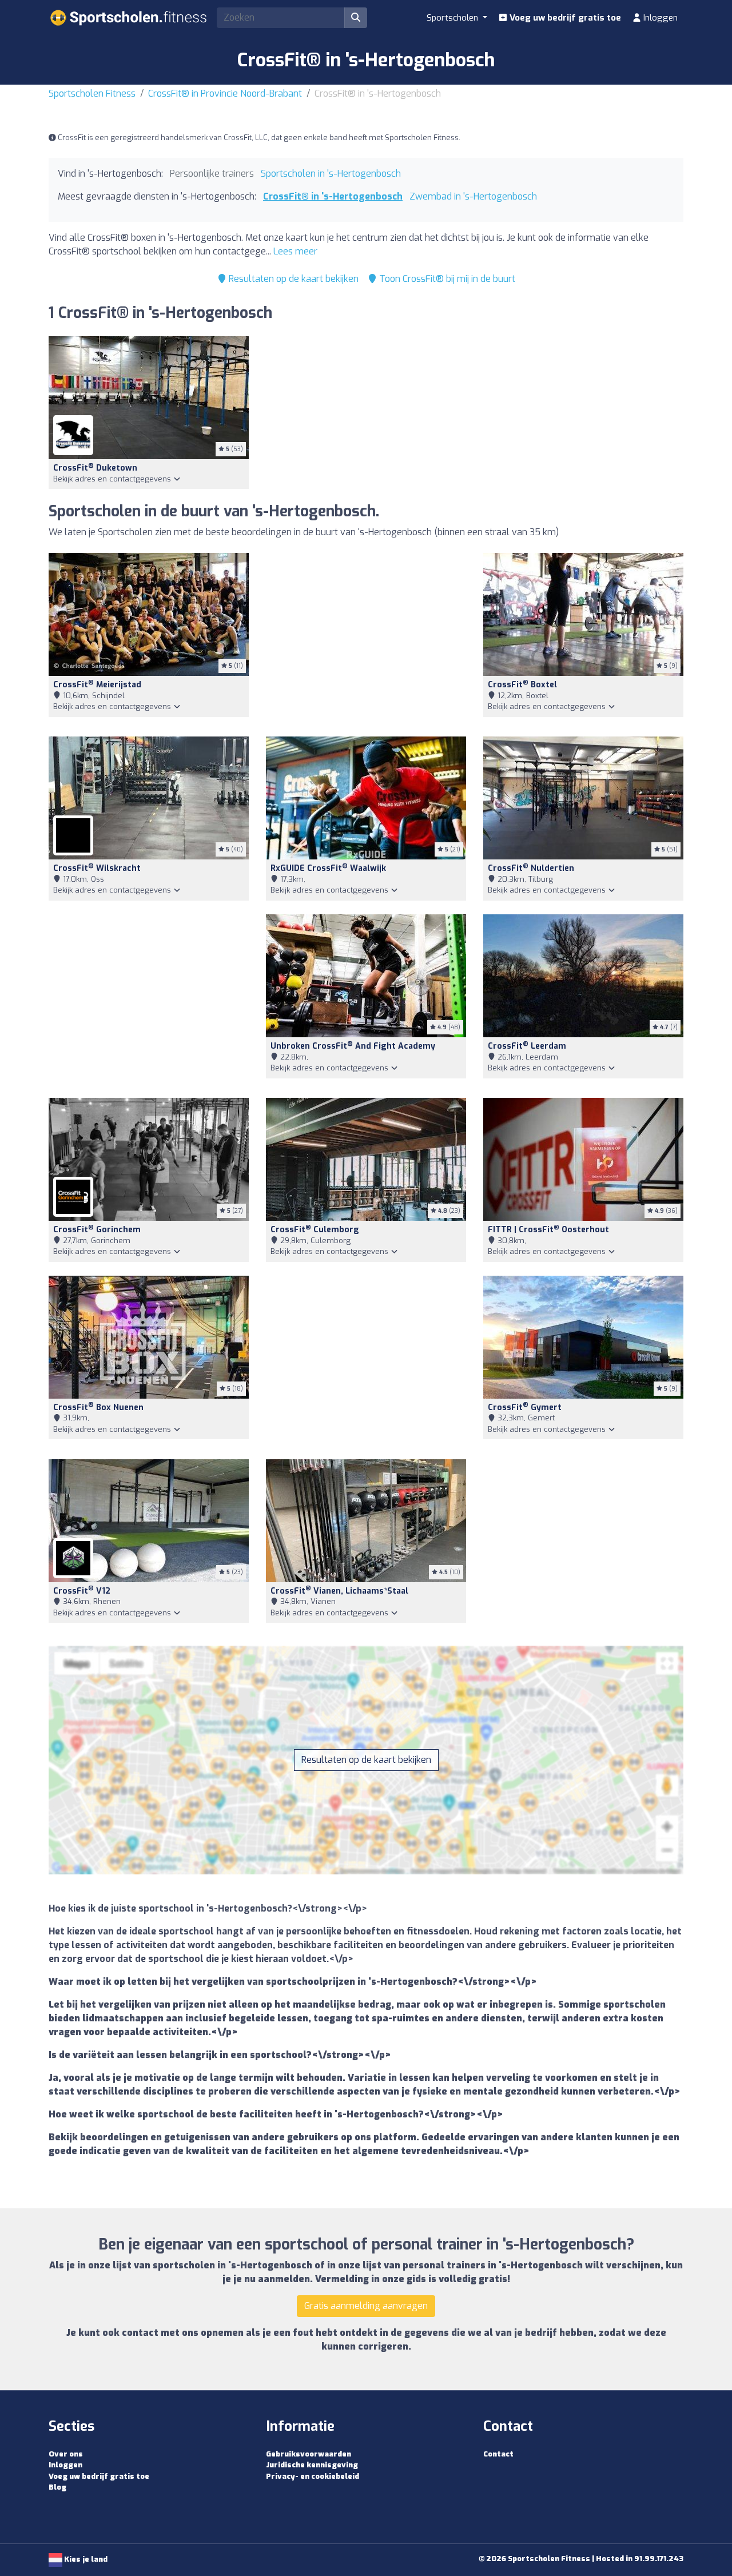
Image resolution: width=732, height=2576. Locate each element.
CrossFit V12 (82, 1591)
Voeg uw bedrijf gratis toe (564, 18)
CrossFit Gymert (525, 1408)
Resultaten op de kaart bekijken (293, 279)
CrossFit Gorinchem (97, 1230)
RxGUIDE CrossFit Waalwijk (328, 868)
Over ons (66, 2454)
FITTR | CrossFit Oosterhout (548, 1230)
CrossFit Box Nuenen (98, 1408)
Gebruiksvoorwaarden (309, 2454)
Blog (57, 2487)
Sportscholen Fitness (92, 93)
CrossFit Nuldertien (531, 868)
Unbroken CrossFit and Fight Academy (353, 1046)
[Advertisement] (366, 638)
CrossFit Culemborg (315, 1230)
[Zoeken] (356, 18)
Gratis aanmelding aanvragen (366, 2306)
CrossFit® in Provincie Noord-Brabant (225, 93)
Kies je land (85, 2559)
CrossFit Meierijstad (97, 685)
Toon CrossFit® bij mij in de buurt (446, 279)
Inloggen (659, 18)
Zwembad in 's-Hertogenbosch (473, 196)
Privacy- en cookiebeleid (313, 2476)
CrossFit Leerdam (527, 1046)
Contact (498, 2454)
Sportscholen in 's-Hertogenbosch (331, 174)
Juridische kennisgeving (312, 2465)
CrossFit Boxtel (522, 685)
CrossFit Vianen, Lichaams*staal (339, 1591)
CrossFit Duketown (95, 468)
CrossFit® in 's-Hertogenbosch (333, 196)
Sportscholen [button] (453, 18)
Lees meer (295, 251)
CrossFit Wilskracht (97, 868)
